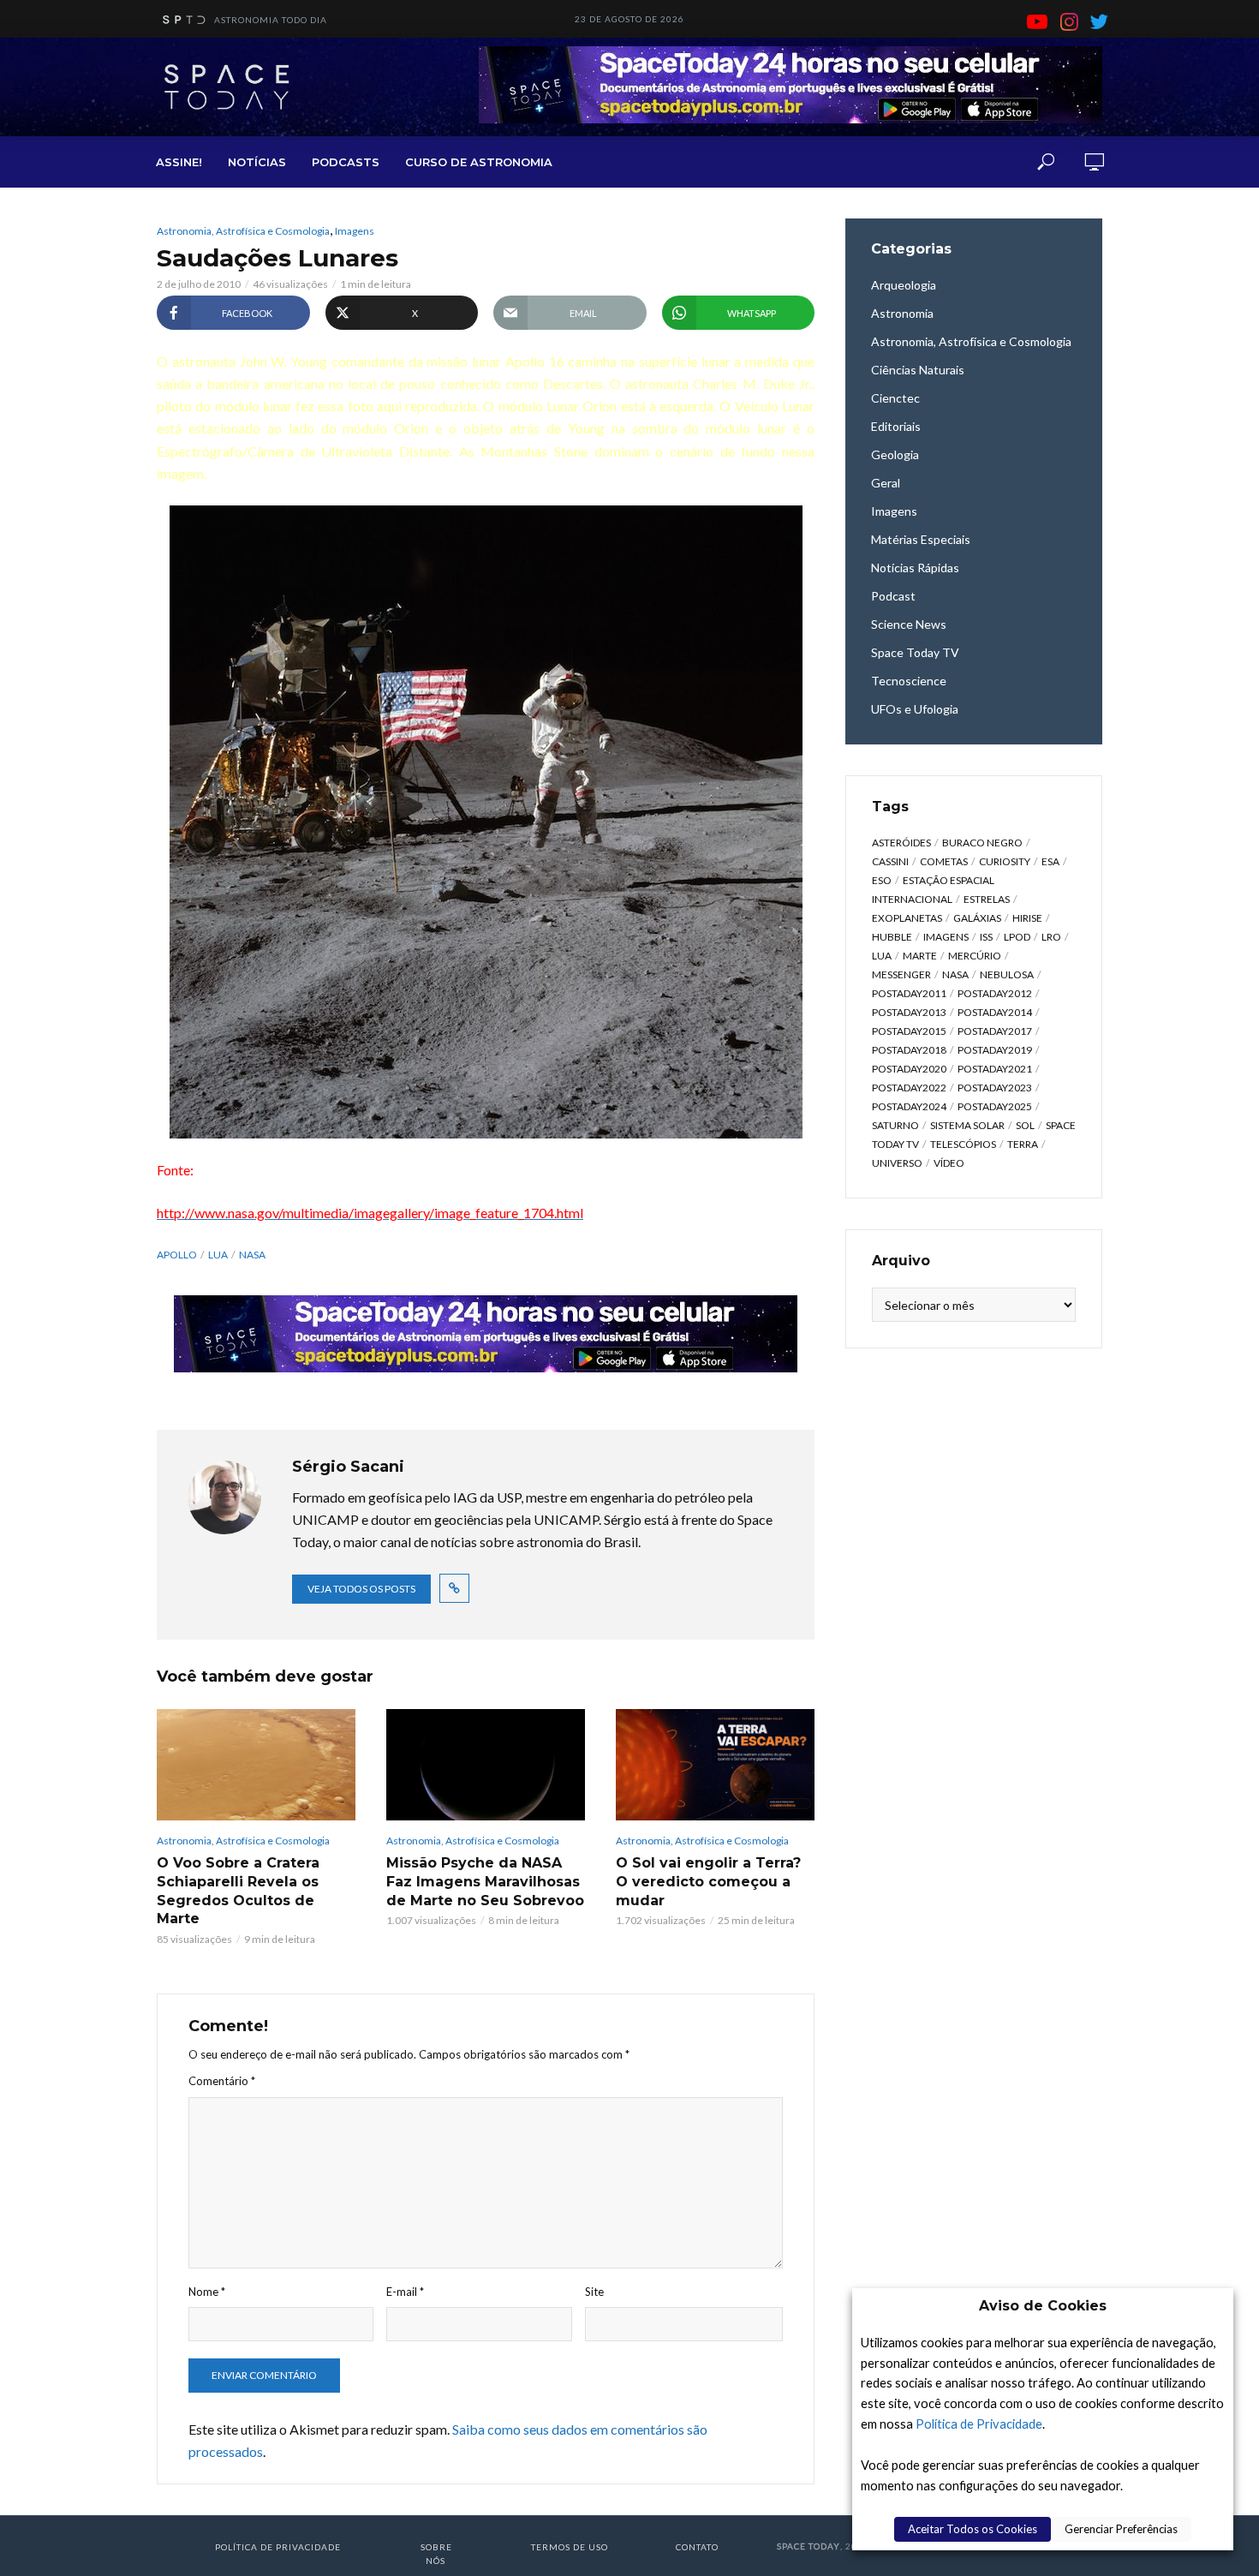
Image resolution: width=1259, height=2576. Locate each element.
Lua (218, 1255)
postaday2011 (909, 993)
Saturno (895, 1125)
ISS (986, 937)
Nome (207, 2292)
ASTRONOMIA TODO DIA (271, 20)
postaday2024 (909, 1106)
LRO (1051, 937)
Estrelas (987, 899)
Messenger (901, 974)
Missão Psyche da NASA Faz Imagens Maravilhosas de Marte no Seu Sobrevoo (485, 1881)
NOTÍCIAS (257, 162)
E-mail (405, 2292)
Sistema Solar (967, 1125)
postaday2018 (909, 1050)
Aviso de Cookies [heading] (1043, 2306)
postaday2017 (995, 1031)
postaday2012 (995, 993)
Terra (1023, 1144)
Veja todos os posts (361, 1589)
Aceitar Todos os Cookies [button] (973, 2529)
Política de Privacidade (979, 2424)
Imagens (355, 231)
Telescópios (963, 1144)
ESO (882, 880)
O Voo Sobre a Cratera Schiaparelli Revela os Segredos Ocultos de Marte (238, 1891)
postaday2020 (909, 1069)
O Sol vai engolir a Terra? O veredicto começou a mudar (708, 1881)
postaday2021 (995, 1069)
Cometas (944, 861)
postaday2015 (909, 1031)
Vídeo (949, 1163)
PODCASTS (346, 162)
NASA (252, 1255)
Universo (897, 1163)
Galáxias (977, 918)
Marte (920, 956)
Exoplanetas (907, 918)
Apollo (177, 1255)
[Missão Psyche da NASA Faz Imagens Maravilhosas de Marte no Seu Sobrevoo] (486, 1765)
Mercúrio (975, 956)
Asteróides (901, 843)
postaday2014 (995, 1012)
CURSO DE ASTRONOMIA (479, 162)
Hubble (892, 937)
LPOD (1017, 937)
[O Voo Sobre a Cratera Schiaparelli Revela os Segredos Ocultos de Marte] (256, 1765)
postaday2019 (995, 1050)
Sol (1025, 1125)
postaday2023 (995, 1088)
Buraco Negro (982, 843)
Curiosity (1005, 861)
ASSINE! (179, 162)
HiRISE (1027, 918)
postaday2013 (909, 1012)
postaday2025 (995, 1106)
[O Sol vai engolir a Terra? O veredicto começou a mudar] (715, 1765)
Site (594, 2292)
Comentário (222, 2081)
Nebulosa (1007, 974)
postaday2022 (909, 1088)
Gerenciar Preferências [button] (1121, 2529)
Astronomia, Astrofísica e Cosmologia (243, 231)
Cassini (890, 861)
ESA (1050, 861)
